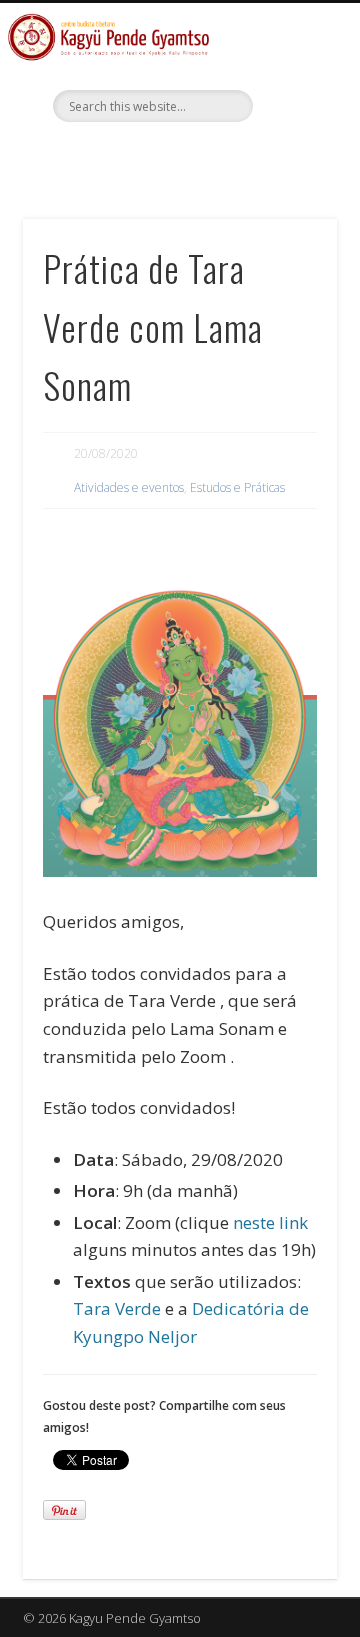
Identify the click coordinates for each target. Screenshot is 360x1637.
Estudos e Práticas (237, 487)
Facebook (177, 156)
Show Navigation (290, 179)
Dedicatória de (250, 1308)
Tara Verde (117, 1308)
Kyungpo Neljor (135, 1336)
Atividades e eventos (129, 487)
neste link (270, 1222)
